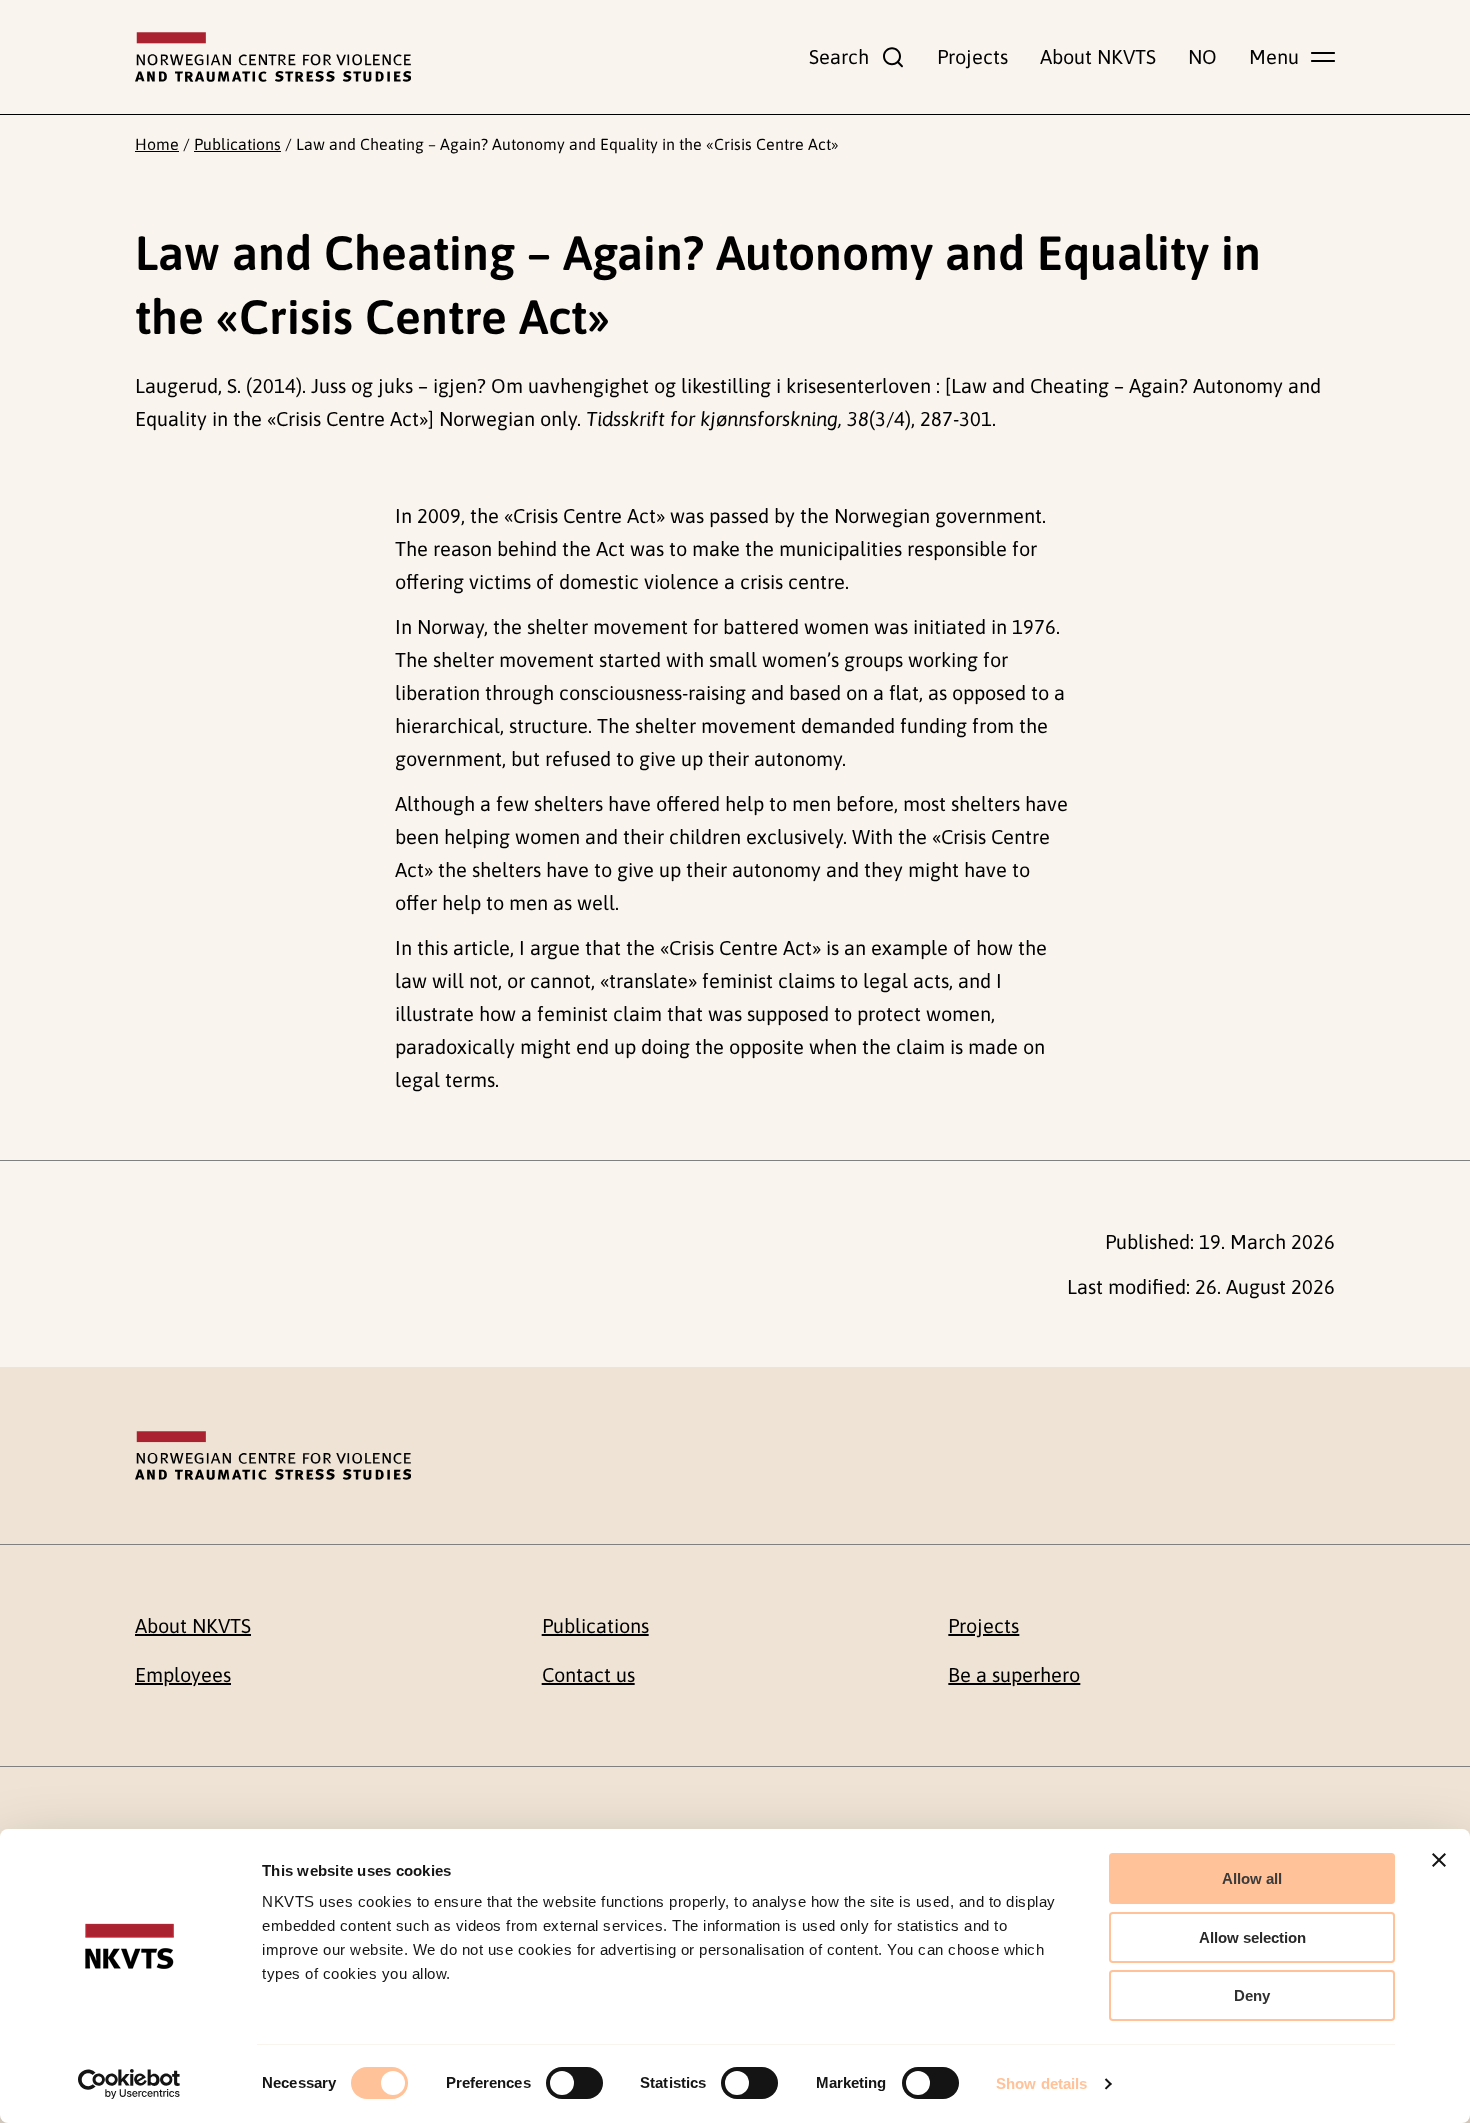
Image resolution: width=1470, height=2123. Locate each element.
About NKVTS (1098, 56)
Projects (972, 56)
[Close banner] (1439, 1860)
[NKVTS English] (273, 57)
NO (1202, 56)
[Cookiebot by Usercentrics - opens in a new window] (129, 2084)
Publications (237, 144)
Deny (1252, 1995)
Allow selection (1252, 1937)
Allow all (1252, 1878)
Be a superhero (1014, 1674)
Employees (183, 1674)
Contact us (588, 1674)
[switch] (574, 2083)
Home (157, 144)
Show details (1041, 2083)
